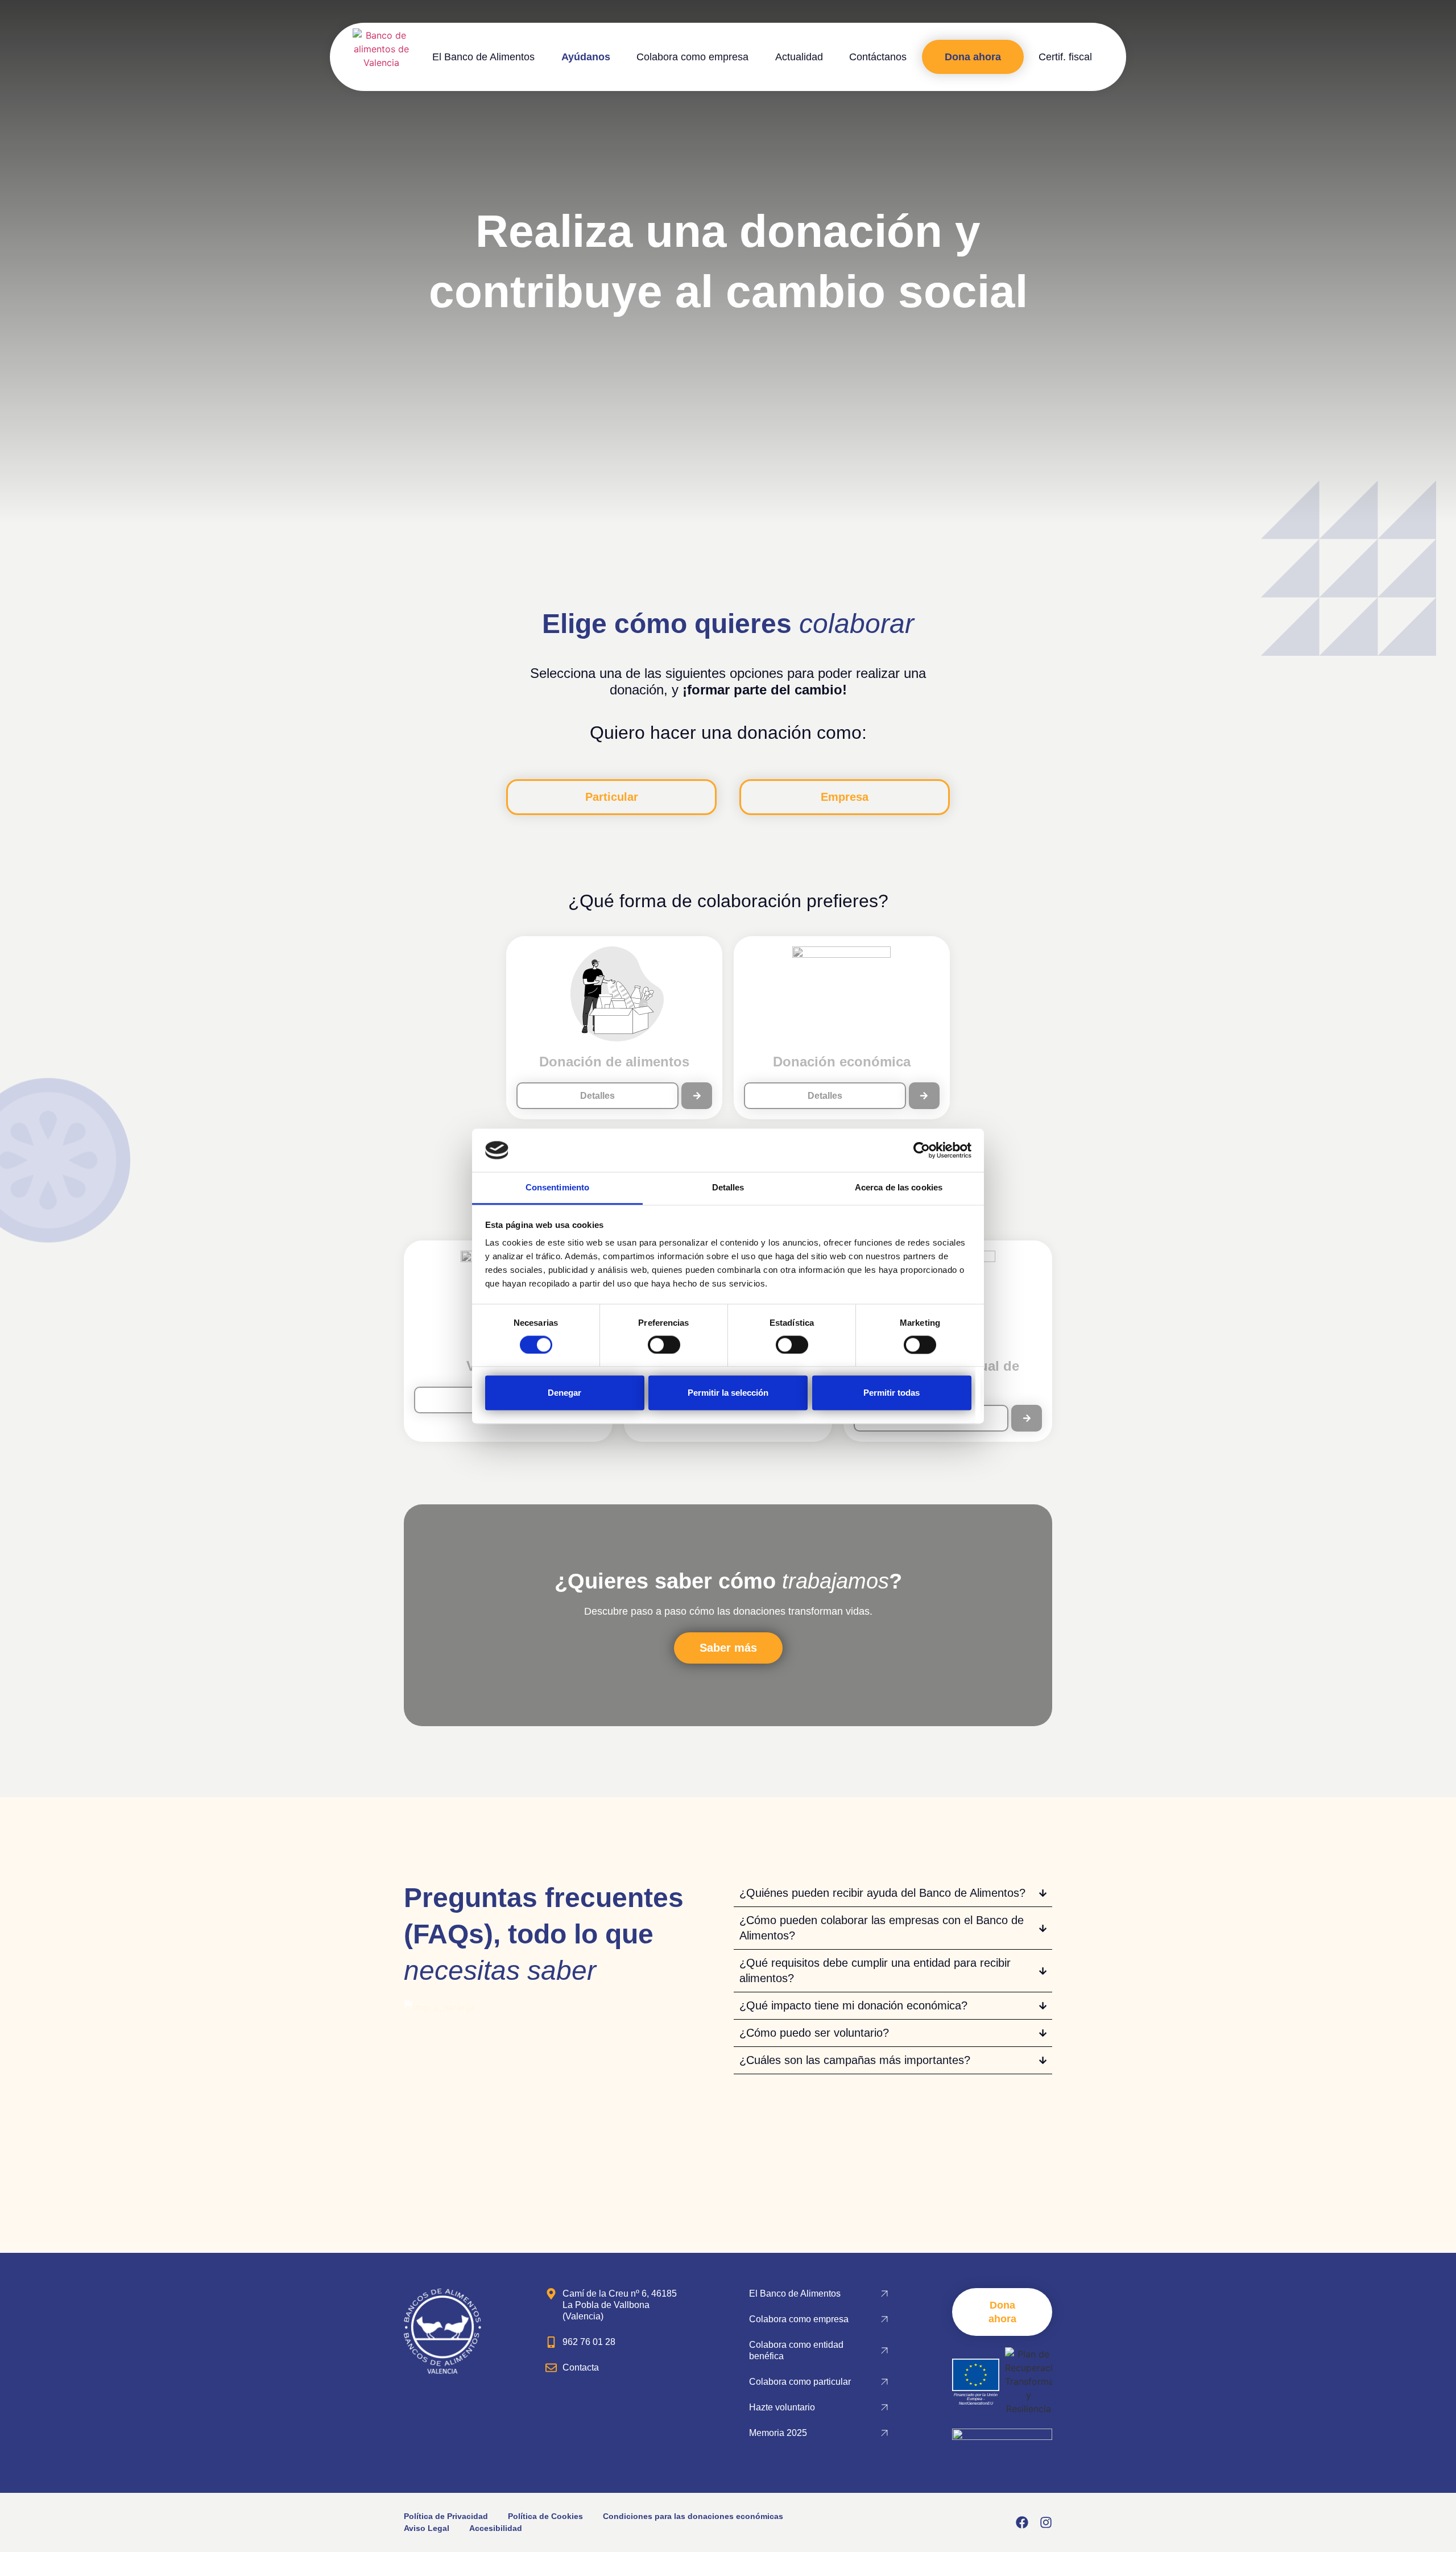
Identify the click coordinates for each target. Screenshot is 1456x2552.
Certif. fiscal (1065, 57)
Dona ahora (973, 57)
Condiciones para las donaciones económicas (693, 2516)
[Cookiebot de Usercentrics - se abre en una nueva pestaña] (922, 1150)
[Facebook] (1022, 2522)
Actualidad (799, 57)
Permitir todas (892, 1393)
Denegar (564, 1393)
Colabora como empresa (692, 57)
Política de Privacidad (446, 2516)
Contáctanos (878, 57)
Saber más (728, 1648)
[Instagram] (1046, 2522)
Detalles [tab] (728, 1188)
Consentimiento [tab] (557, 1188)
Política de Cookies (545, 2516)
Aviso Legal (427, 2528)
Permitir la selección (728, 1393)
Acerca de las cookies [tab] (899, 1188)
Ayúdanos (586, 57)
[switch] (664, 1345)
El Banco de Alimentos (483, 57)
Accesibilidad (496, 2528)
